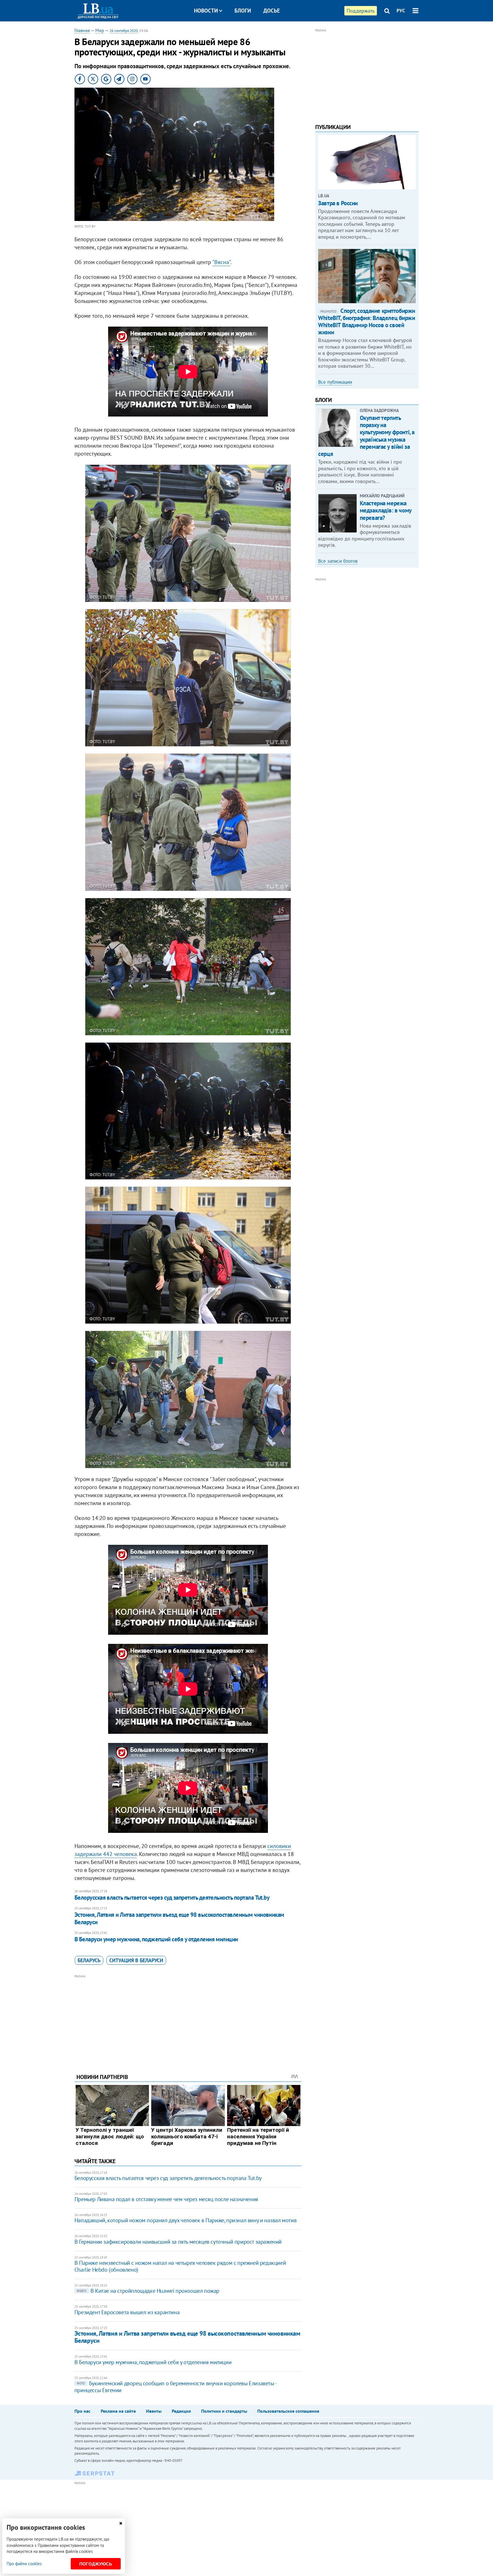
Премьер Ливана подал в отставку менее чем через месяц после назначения (166, 2199)
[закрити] (121, 2523)
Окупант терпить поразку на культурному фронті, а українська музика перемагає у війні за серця (366, 436)
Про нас (82, 2411)
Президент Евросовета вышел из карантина (127, 2312)
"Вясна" (221, 262)
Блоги (243, 11)
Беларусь (89, 1960)
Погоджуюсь (96, 2564)
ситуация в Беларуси (136, 1960)
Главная (82, 30)
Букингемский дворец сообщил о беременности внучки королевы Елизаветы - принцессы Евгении (175, 2387)
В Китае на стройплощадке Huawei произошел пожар (148, 2291)
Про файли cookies (24, 2564)
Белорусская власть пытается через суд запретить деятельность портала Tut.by (172, 1898)
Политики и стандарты (224, 2411)
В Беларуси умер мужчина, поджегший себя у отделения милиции (156, 1939)
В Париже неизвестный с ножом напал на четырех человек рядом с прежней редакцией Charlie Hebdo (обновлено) (180, 2266)
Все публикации (335, 382)
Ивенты (154, 2411)
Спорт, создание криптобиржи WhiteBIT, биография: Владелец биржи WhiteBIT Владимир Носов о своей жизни (367, 322)
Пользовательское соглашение (288, 2411)
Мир (100, 30)
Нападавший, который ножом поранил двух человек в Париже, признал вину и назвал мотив (185, 2220)
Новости (206, 11)
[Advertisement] (188, 2020)
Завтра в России (338, 203)
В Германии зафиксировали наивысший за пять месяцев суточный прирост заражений (178, 2242)
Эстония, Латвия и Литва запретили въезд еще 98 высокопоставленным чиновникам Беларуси (179, 1918)
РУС (401, 11)
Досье (272, 11)
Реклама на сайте (118, 2411)
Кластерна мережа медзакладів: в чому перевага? (386, 510)
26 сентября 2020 (124, 31)
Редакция (181, 2411)
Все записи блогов (338, 561)
